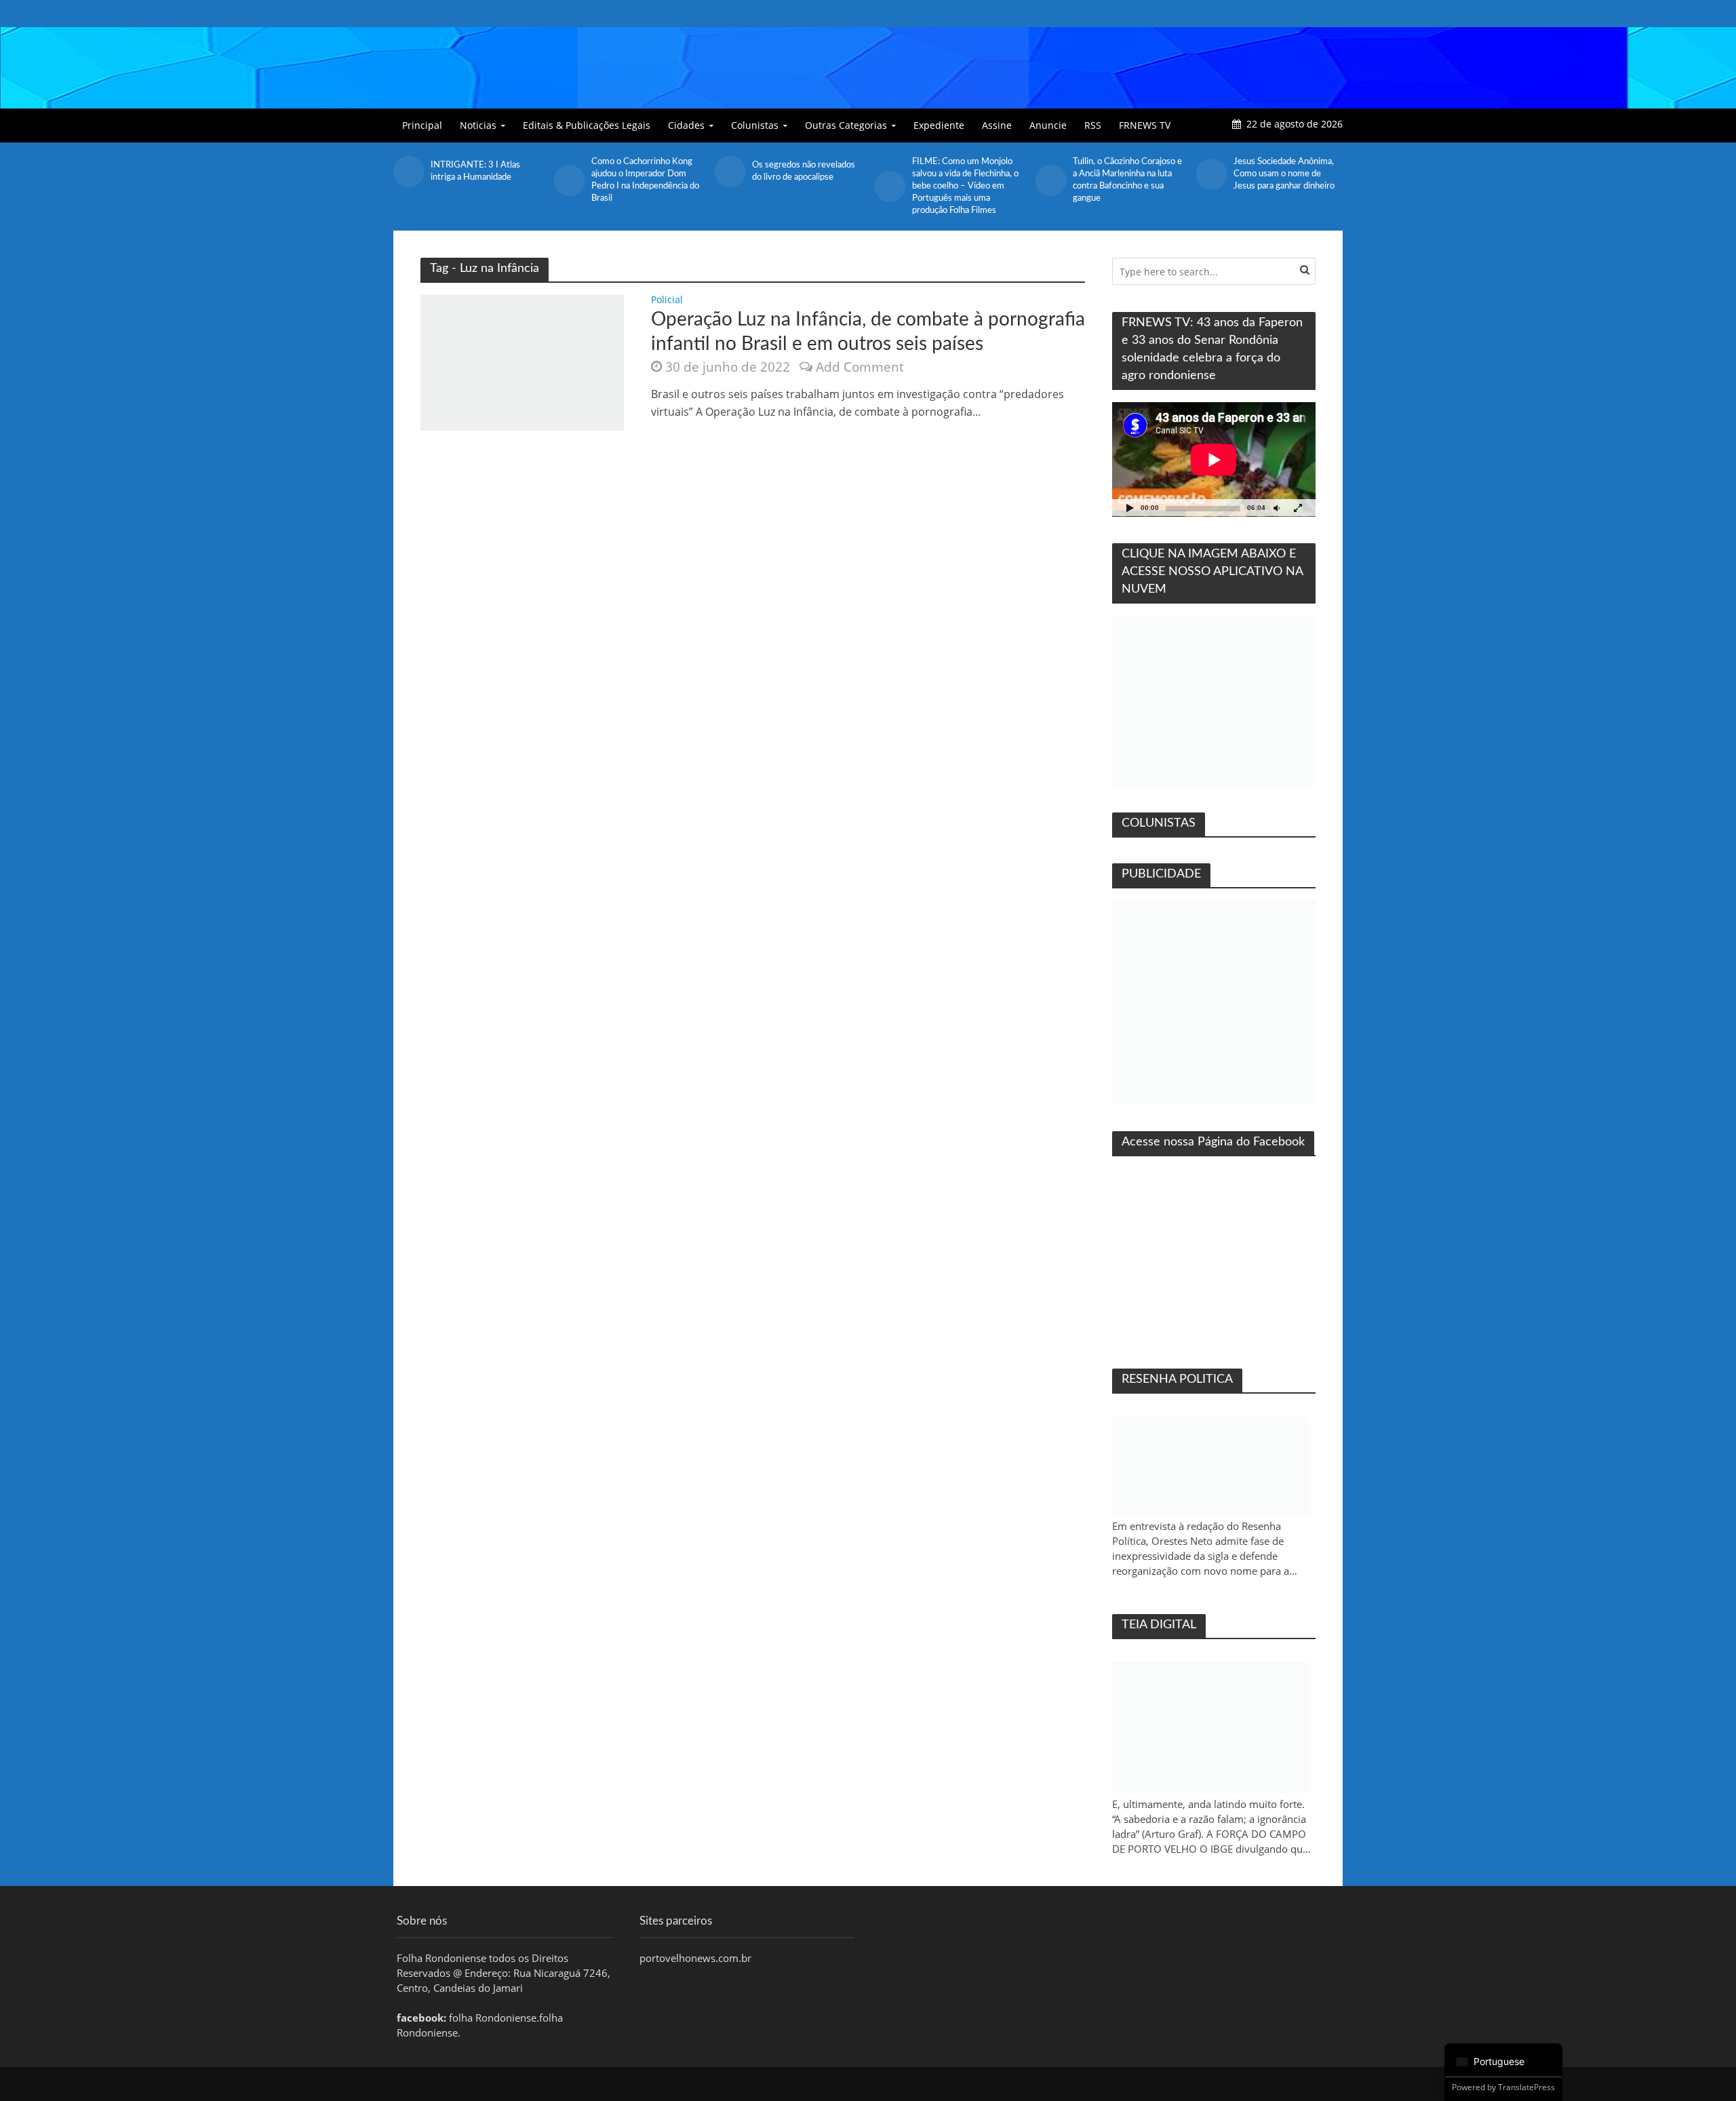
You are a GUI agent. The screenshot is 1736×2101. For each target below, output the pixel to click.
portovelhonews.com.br (695, 1958)
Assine (997, 125)
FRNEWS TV (1145, 125)
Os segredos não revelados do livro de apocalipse (804, 171)
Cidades (686, 125)
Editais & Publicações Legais (587, 125)
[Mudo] (1276, 508)
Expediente (939, 125)
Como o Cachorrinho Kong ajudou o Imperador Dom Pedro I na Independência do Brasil (645, 180)
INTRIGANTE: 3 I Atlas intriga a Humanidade (475, 171)
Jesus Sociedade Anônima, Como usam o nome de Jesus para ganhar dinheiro (1284, 174)
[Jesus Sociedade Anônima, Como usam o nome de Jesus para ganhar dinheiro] (1211, 174)
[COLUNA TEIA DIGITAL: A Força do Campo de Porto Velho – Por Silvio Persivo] (1210, 1728)
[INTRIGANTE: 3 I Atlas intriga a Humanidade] (409, 172)
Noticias (478, 125)
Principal (422, 125)
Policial (667, 300)
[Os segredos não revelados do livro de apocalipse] (729, 172)
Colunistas (755, 125)
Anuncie (1048, 125)
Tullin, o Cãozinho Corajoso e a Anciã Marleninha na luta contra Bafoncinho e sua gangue (1127, 180)
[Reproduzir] (1130, 508)
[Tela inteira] (1298, 508)
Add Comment (860, 367)
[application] (1214, 459)
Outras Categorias (846, 125)
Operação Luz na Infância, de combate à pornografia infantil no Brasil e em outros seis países (868, 332)
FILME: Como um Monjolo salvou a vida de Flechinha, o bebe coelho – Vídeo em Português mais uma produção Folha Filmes (965, 186)
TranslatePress (1526, 2087)
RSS (1093, 125)
